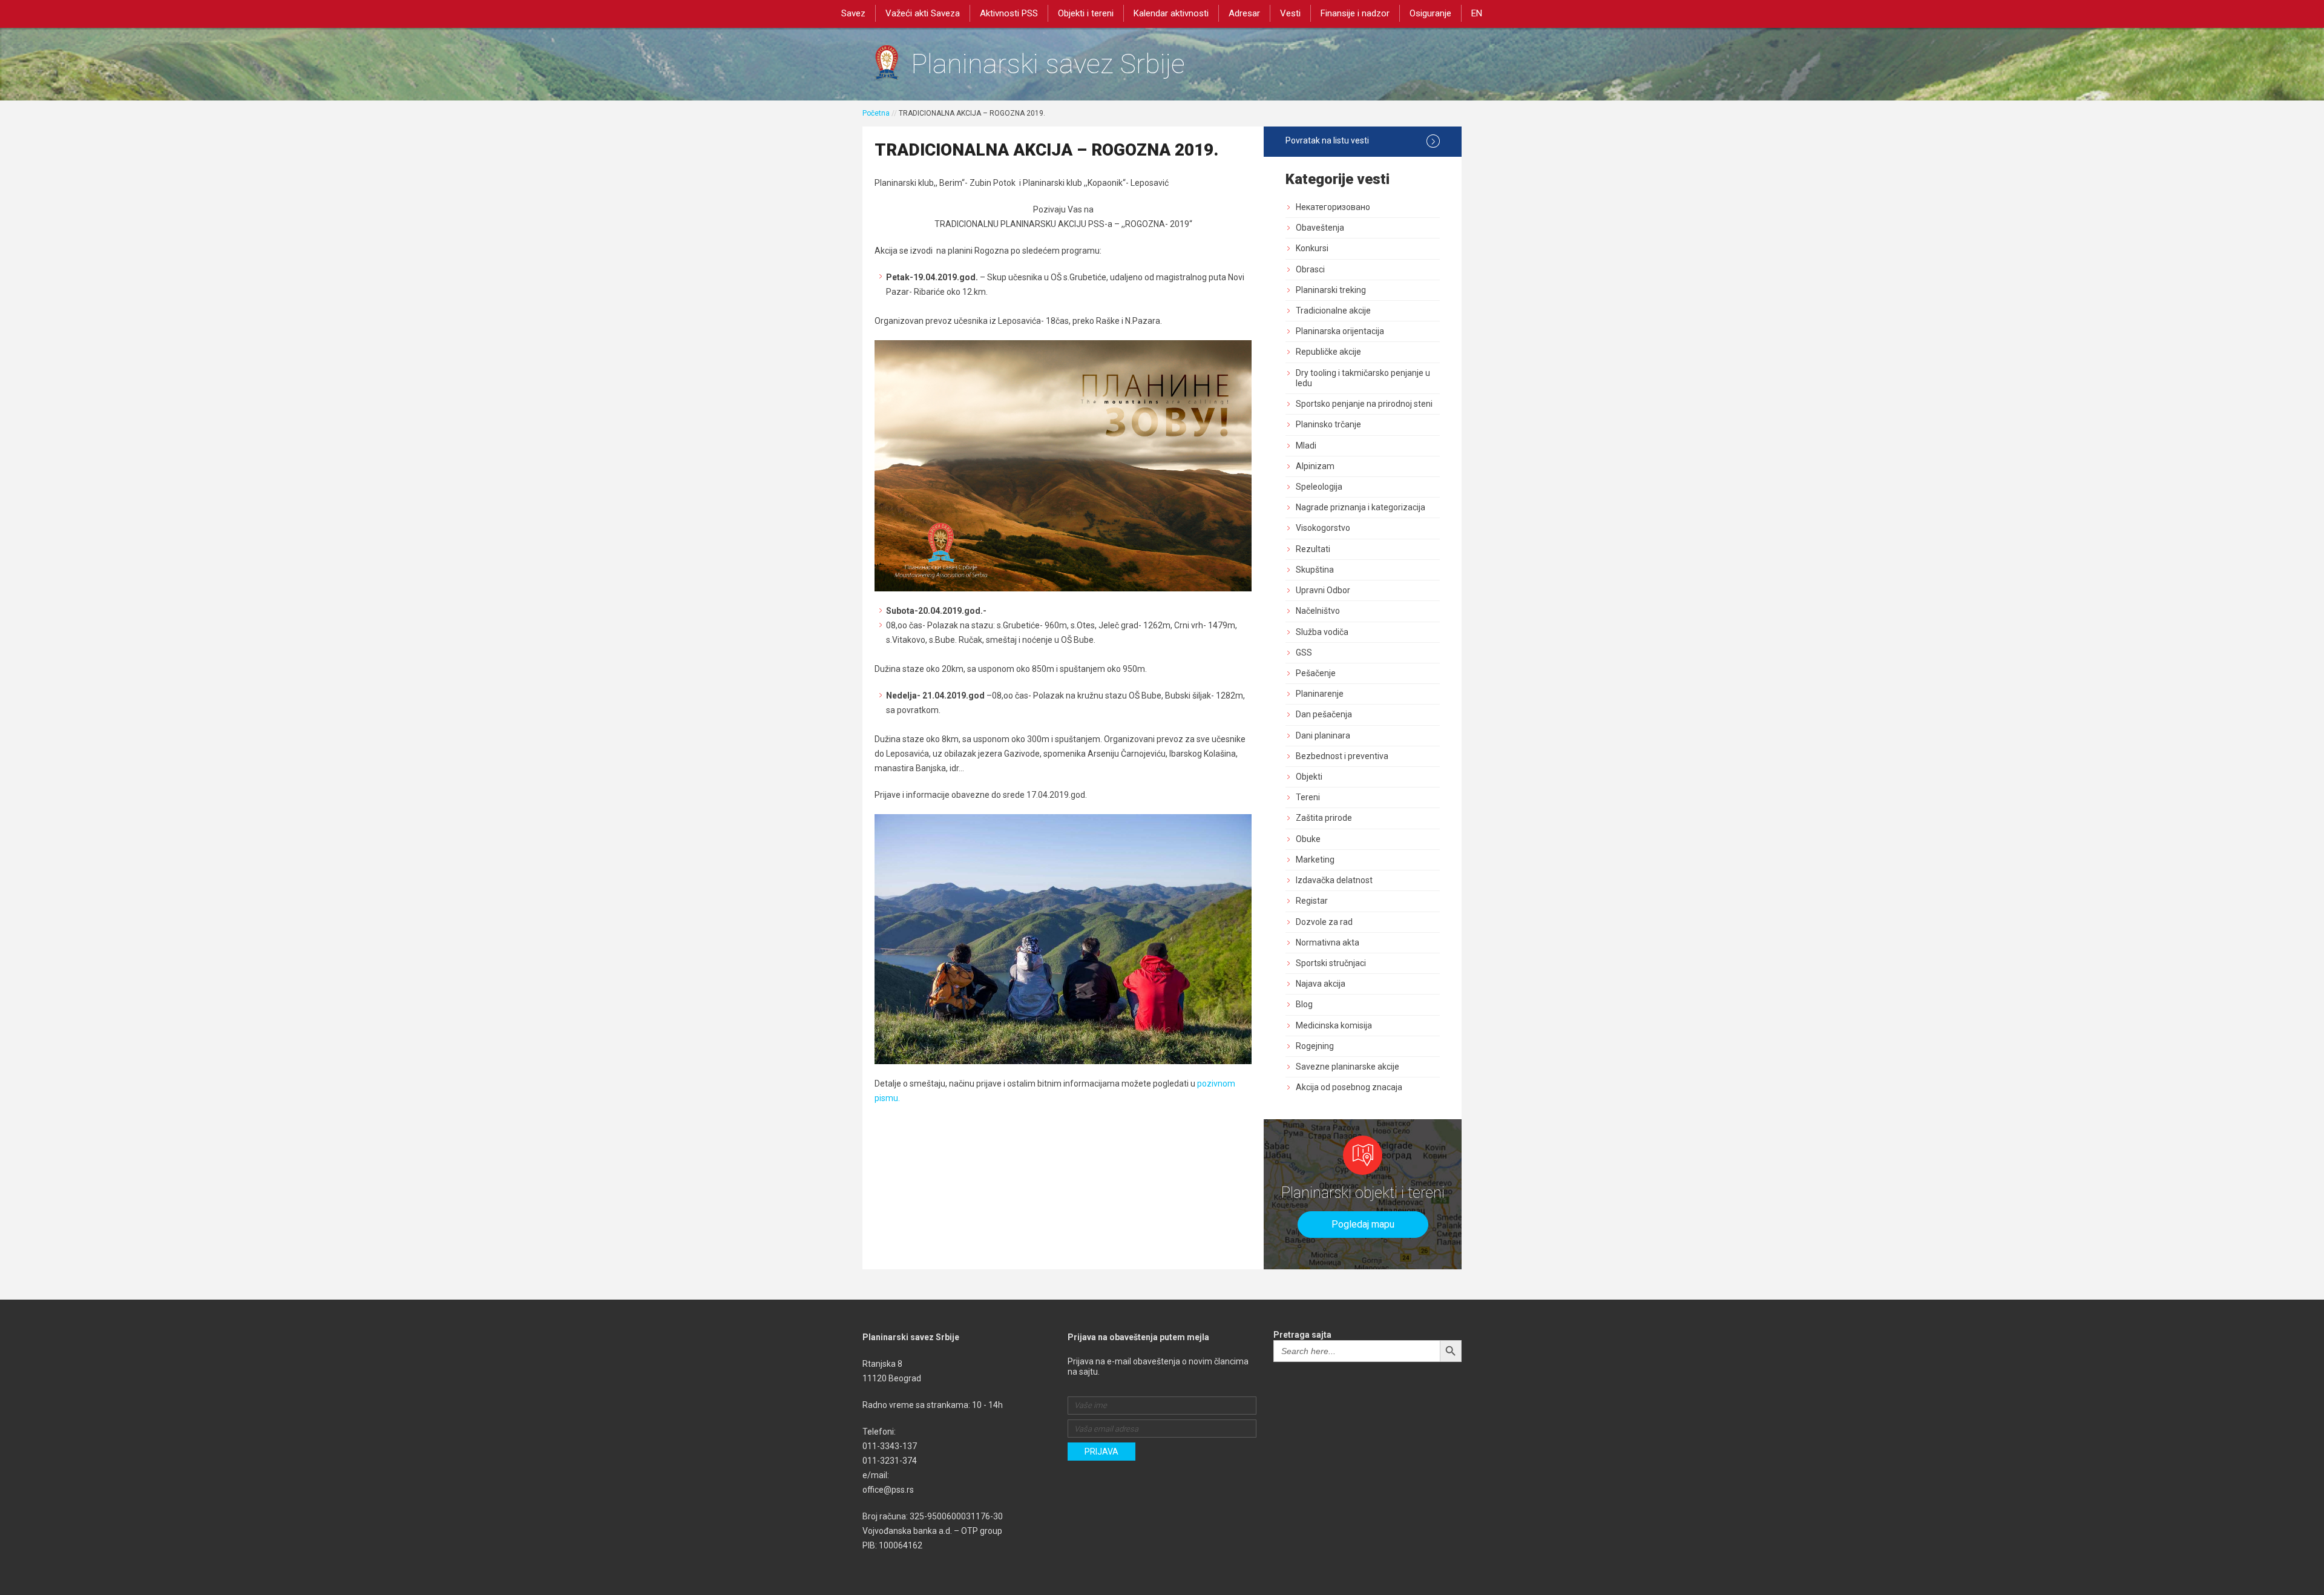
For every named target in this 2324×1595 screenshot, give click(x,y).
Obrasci (1310, 269)
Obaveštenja (1320, 228)
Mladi (1306, 446)
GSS (1304, 653)
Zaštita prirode (1324, 818)
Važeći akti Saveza (923, 13)
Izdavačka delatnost (1334, 880)
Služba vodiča (1322, 632)
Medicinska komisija (1334, 1025)
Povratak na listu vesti (1327, 140)
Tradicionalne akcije (1333, 311)
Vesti (1290, 13)
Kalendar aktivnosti (1171, 13)
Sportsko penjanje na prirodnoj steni (1364, 404)
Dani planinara (1323, 735)
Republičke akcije (1328, 352)
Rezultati (1313, 549)
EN (1477, 13)
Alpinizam (1315, 466)
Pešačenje (1316, 673)
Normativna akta (1328, 942)
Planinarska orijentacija (1340, 331)
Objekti (1309, 777)
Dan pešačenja (1324, 714)
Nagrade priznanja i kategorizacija (1361, 507)
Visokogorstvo (1323, 528)
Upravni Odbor (1323, 590)
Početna (876, 113)
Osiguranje (1430, 13)
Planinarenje (1320, 694)
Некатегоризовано (1333, 207)
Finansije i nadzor (1355, 13)
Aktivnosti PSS (1009, 13)
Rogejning (1315, 1046)
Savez (853, 13)
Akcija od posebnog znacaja (1349, 1087)
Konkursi (1312, 248)
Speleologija (1319, 487)
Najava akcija (1321, 984)
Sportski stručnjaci (1331, 963)
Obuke (1308, 839)
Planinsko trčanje (1328, 424)
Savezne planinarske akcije (1347, 1067)
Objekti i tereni (1086, 13)
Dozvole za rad (1324, 922)
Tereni (1308, 797)
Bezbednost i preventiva (1342, 756)
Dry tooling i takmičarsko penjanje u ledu (1363, 378)
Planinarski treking (1331, 290)
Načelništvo (1318, 611)
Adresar (1244, 13)
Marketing (1315, 860)
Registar (1312, 901)
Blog (1304, 1004)
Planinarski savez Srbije (1048, 64)
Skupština (1315, 570)
